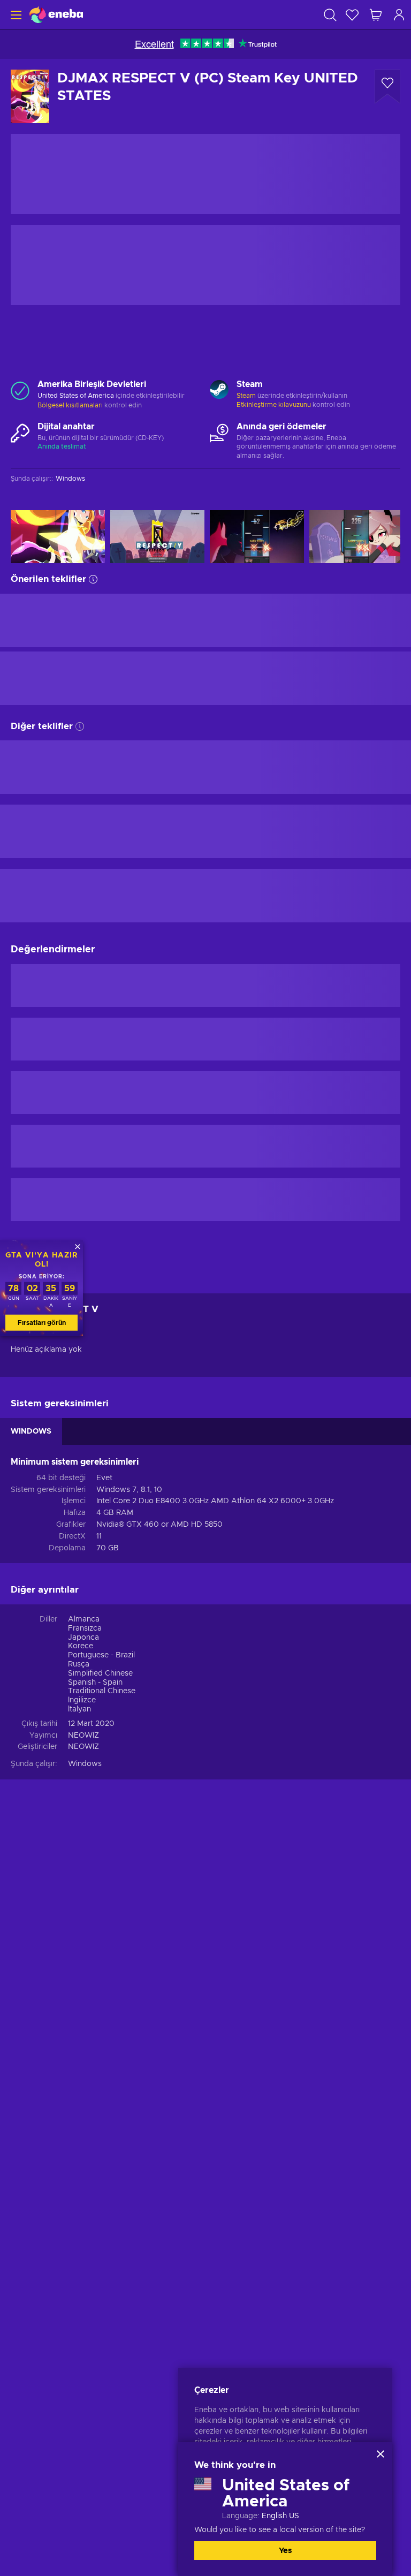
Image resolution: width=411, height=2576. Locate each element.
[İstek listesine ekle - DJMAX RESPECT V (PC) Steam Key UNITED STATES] (387, 87)
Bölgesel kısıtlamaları (70, 405)
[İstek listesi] (352, 15)
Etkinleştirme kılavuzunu (275, 405)
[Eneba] (56, 15)
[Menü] (15, 15)
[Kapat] (380, 2454)
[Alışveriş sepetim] (376, 15)
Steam (246, 396)
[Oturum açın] (399, 15)
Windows (85, 1764)
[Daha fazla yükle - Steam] (219, 391)
